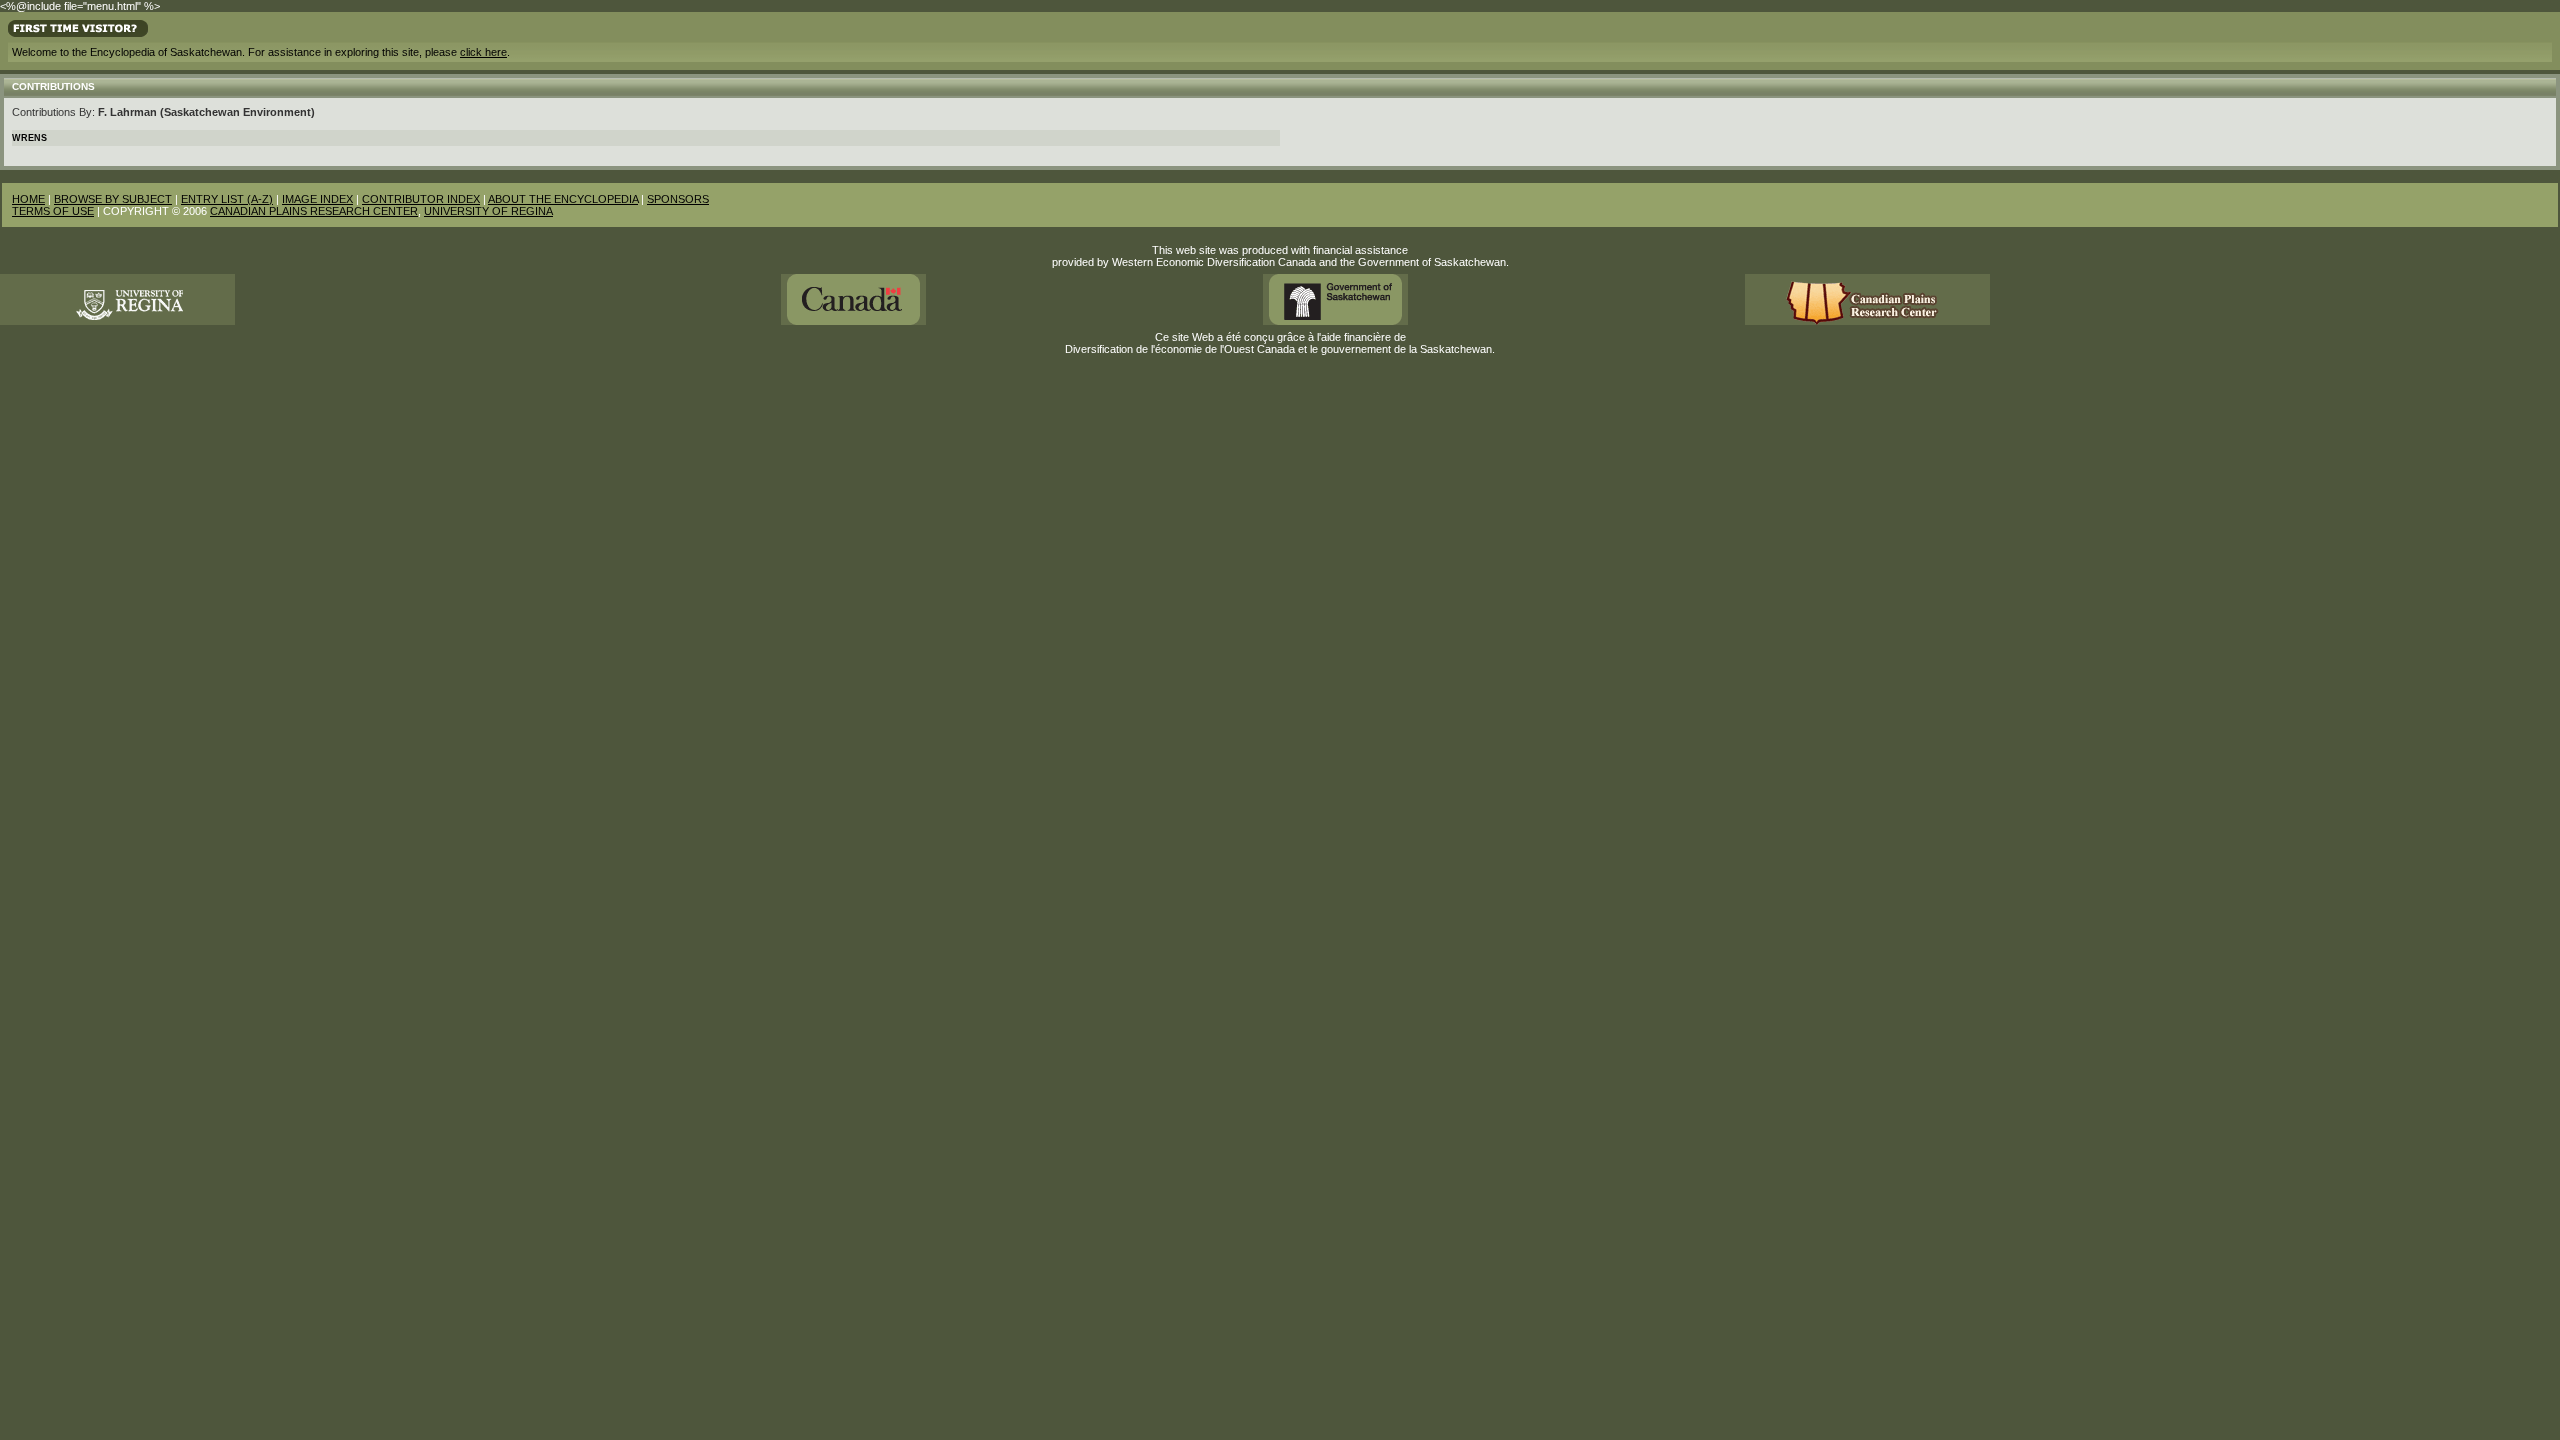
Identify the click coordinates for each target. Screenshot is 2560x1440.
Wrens (29, 138)
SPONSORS (678, 199)
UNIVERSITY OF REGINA (488, 211)
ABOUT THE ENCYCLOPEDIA (563, 199)
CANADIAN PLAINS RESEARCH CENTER (314, 211)
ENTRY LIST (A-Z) (227, 199)
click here (483, 52)
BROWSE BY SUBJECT (113, 199)
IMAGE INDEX (317, 199)
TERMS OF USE (53, 211)
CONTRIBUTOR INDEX (421, 199)
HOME (28, 199)
